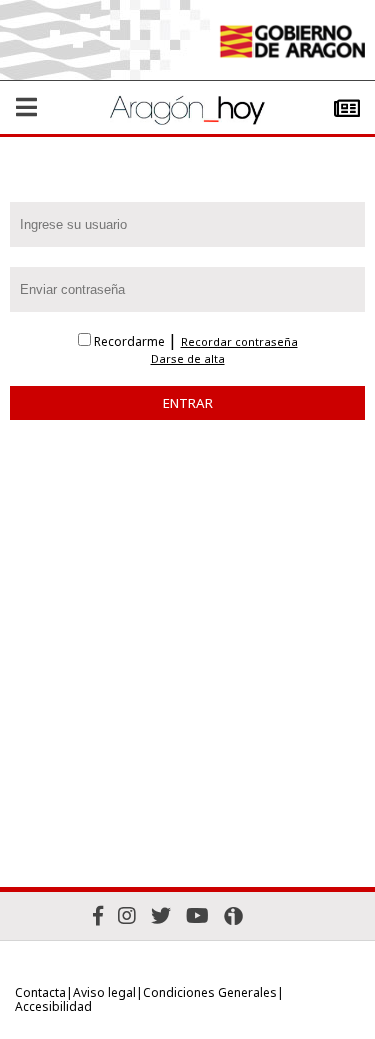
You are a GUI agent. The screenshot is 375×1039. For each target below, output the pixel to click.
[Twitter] (161, 915)
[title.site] (292, 44)
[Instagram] (127, 915)
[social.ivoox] (233, 916)
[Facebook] (98, 915)
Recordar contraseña (239, 342)
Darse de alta (188, 359)
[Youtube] (197, 915)
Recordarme (129, 341)
